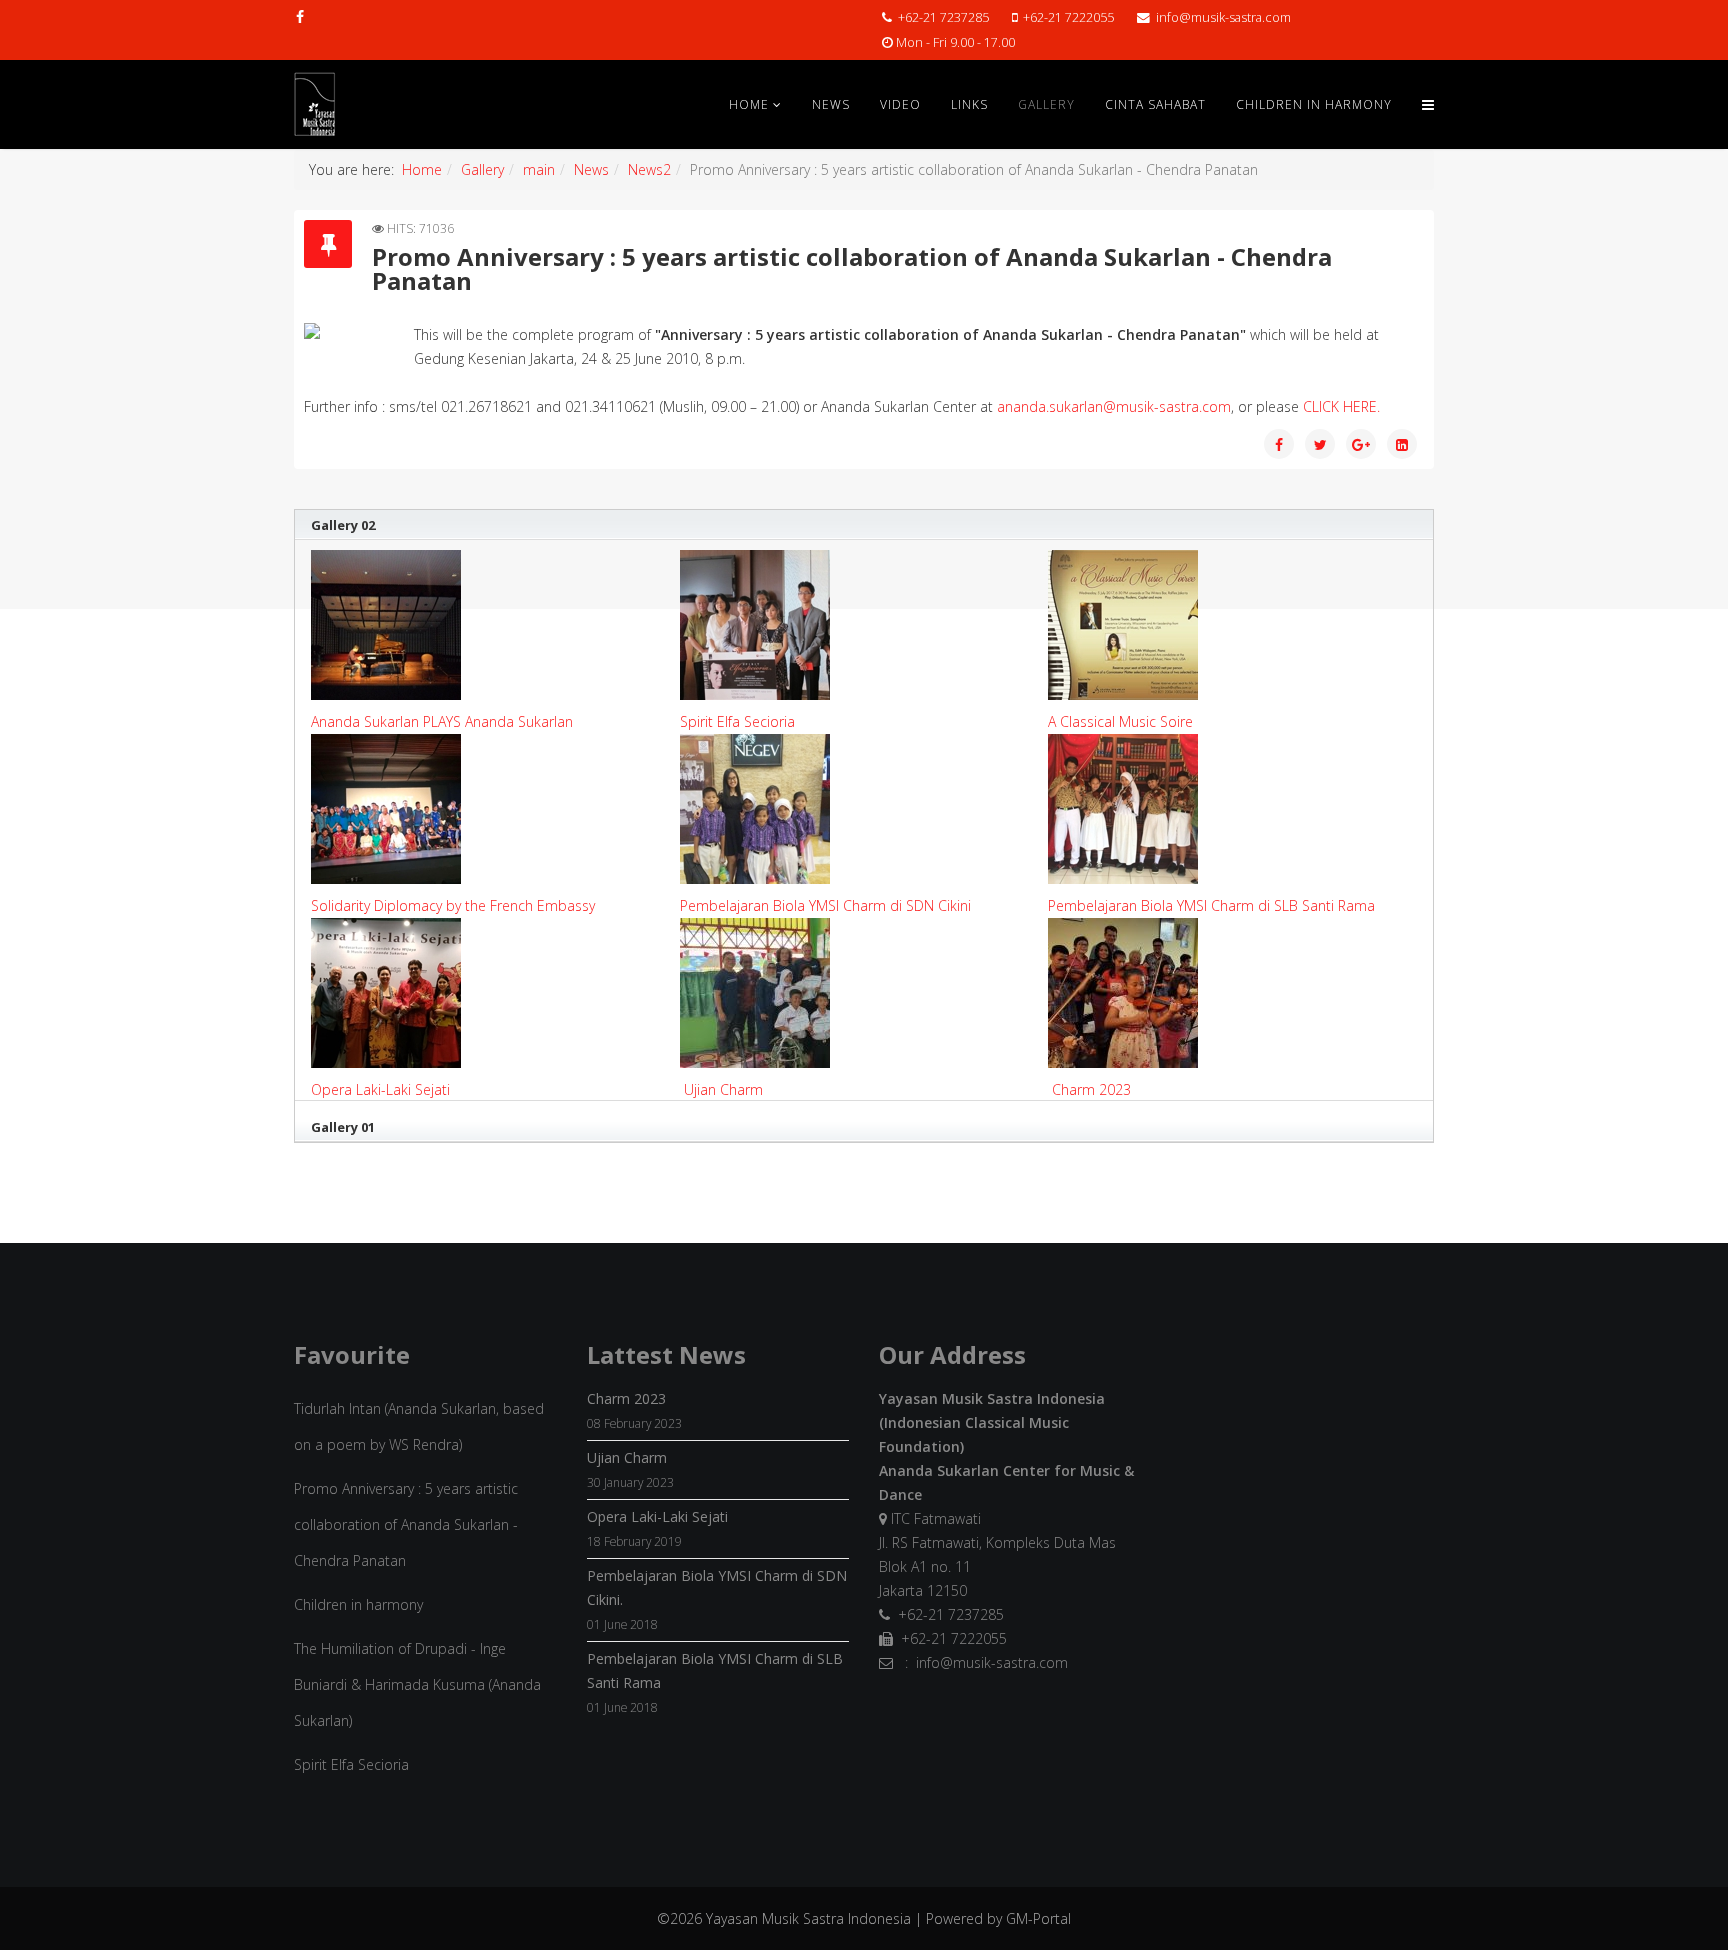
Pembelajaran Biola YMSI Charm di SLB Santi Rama (1211, 905)
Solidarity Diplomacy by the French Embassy (453, 905)
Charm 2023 (1091, 1089)
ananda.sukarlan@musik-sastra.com (1114, 406)
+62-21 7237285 (943, 17)
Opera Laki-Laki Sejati (380, 1089)
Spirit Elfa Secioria (737, 721)
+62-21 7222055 (1068, 17)
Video (900, 104)
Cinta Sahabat (1155, 104)
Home (749, 104)
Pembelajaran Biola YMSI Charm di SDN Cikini (825, 905)
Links (969, 104)
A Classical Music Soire (1120, 721)
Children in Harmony (1314, 104)
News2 (649, 169)
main (539, 169)
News (831, 104)
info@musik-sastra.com (1223, 17)
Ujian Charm (723, 1089)
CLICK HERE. (1341, 406)
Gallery (1046, 104)
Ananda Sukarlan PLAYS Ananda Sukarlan (442, 721)
